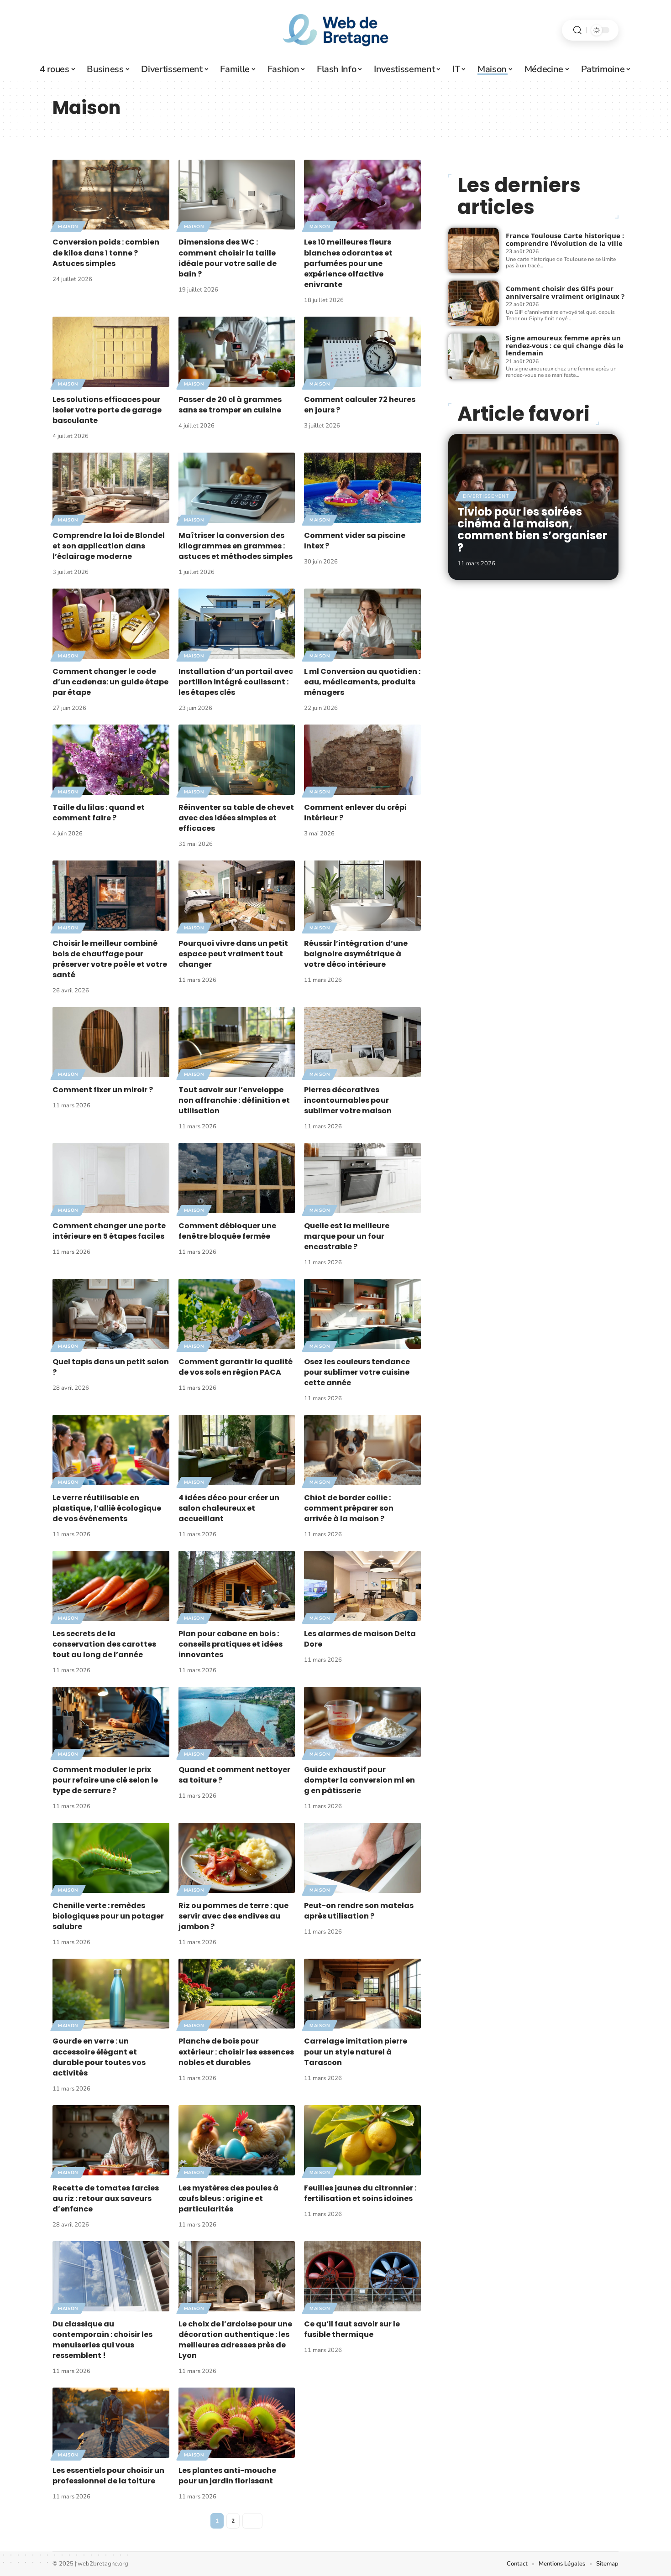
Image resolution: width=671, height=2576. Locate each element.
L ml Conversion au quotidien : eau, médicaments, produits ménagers (362, 682)
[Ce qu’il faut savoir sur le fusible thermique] (362, 2276)
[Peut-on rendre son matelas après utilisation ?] (362, 1858)
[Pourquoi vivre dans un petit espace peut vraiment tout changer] (237, 895)
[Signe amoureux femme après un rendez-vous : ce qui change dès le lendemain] (474, 356)
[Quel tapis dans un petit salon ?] (111, 1314)
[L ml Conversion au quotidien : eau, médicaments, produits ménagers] (362, 623)
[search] (577, 30)
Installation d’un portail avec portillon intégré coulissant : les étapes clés (236, 682)
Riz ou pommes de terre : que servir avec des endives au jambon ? (233, 1916)
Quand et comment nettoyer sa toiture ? (234, 1775)
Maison (68, 227)
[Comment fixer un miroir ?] (111, 1042)
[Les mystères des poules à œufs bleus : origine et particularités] (237, 2140)
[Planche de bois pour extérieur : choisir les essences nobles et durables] (237, 1994)
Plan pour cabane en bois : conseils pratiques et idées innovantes (231, 1644)
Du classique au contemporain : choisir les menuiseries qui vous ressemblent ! (102, 2340)
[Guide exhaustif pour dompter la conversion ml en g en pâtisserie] (362, 1722)
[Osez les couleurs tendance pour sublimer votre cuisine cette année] (362, 1314)
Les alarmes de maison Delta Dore (360, 1639)
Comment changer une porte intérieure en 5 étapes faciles (109, 1231)
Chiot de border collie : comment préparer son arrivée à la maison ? (349, 1508)
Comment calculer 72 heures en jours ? (360, 405)
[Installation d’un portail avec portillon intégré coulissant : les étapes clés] (237, 623)
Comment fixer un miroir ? (103, 1090)
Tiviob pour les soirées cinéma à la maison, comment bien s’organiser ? (532, 530)
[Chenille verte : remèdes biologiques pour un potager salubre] (111, 1858)
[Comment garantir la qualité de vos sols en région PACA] (237, 1314)
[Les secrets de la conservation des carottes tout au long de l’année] (111, 1586)
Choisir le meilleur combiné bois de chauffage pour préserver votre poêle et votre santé (110, 959)
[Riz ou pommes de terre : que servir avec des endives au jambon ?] (237, 1858)
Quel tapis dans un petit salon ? (111, 1367)
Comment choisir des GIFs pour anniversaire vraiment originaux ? (565, 292)
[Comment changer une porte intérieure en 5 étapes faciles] (111, 1178)
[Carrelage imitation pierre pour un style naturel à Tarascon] (362, 1994)
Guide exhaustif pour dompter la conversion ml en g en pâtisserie (359, 1780)
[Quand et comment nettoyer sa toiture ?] (237, 1722)
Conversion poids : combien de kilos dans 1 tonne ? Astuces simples (106, 253)
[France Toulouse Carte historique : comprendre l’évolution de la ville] (474, 250)
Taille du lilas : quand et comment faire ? (99, 813)
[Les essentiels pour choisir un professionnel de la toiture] (111, 2422)
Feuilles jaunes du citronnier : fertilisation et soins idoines (360, 2193)
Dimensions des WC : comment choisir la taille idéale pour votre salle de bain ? (228, 258)
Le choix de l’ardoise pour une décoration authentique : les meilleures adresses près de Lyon (235, 2340)
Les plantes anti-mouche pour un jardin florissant (227, 2476)
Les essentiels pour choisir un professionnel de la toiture (108, 2476)
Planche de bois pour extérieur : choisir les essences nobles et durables (236, 2052)
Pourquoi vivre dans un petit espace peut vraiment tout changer (233, 954)
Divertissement (486, 496)
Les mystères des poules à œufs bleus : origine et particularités (228, 2198)
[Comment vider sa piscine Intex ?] (362, 488)
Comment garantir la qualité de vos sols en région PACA (236, 1367)
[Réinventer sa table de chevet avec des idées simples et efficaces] (237, 759)
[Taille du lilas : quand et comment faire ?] (111, 759)
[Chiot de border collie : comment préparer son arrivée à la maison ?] (362, 1450)
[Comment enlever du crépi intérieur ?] (362, 759)
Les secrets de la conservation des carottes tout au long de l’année (104, 1644)
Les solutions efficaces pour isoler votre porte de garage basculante (107, 410)
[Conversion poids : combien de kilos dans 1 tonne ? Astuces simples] (111, 195)
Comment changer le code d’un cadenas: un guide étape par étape (110, 682)
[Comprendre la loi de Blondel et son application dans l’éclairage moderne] (111, 488)
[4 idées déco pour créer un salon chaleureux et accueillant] (237, 1450)
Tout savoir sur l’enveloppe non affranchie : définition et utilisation (234, 1100)
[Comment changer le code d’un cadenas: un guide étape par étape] (111, 623)
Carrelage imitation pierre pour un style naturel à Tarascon (356, 2052)
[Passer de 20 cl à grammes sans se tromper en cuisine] (237, 352)
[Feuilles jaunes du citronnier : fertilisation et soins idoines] (362, 2140)
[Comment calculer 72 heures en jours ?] (362, 352)
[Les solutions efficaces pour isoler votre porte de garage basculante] (111, 352)
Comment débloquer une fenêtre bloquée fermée (227, 1231)
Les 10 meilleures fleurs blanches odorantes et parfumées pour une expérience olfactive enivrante (348, 263)
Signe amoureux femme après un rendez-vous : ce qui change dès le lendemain (565, 345)
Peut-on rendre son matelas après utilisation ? (359, 1911)
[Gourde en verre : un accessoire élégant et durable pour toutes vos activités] (111, 1994)
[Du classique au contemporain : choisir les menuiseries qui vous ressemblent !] (111, 2276)
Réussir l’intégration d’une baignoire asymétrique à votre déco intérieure (356, 954)
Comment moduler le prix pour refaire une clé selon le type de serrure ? (105, 1780)
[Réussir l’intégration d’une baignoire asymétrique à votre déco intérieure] (362, 895)
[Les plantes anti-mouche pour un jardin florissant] (237, 2422)
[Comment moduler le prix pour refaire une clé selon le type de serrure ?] (111, 1722)
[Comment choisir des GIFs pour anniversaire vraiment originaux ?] (474, 303)
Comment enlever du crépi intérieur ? (355, 813)
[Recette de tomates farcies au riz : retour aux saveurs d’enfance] (111, 2140)
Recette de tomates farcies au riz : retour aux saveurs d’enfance (106, 2198)
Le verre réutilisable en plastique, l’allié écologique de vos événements (107, 1508)
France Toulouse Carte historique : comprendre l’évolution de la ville (565, 239)
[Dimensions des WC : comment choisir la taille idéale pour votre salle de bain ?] (237, 195)
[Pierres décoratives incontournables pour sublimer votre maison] (362, 1042)
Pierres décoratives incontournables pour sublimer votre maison (348, 1100)
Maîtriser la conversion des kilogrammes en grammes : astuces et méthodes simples (236, 546)
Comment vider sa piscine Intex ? (355, 541)
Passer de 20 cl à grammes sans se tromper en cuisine (230, 405)
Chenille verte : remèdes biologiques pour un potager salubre (108, 1916)
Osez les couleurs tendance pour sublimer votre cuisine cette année (357, 1372)
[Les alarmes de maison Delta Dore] (362, 1586)
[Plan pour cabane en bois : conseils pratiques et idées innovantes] (237, 1586)
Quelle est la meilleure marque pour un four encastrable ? (347, 1236)
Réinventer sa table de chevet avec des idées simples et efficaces (236, 818)
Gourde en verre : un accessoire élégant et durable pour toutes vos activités (99, 2057)
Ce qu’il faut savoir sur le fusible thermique (352, 2329)
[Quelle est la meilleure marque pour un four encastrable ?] (362, 1178)
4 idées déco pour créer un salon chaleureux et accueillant (229, 1508)
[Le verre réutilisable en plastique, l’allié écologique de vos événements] (111, 1450)
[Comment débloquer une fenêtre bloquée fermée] (237, 1178)
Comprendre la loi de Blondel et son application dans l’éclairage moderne (109, 546)
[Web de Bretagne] (335, 30)
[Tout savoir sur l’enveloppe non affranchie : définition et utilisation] (237, 1042)
